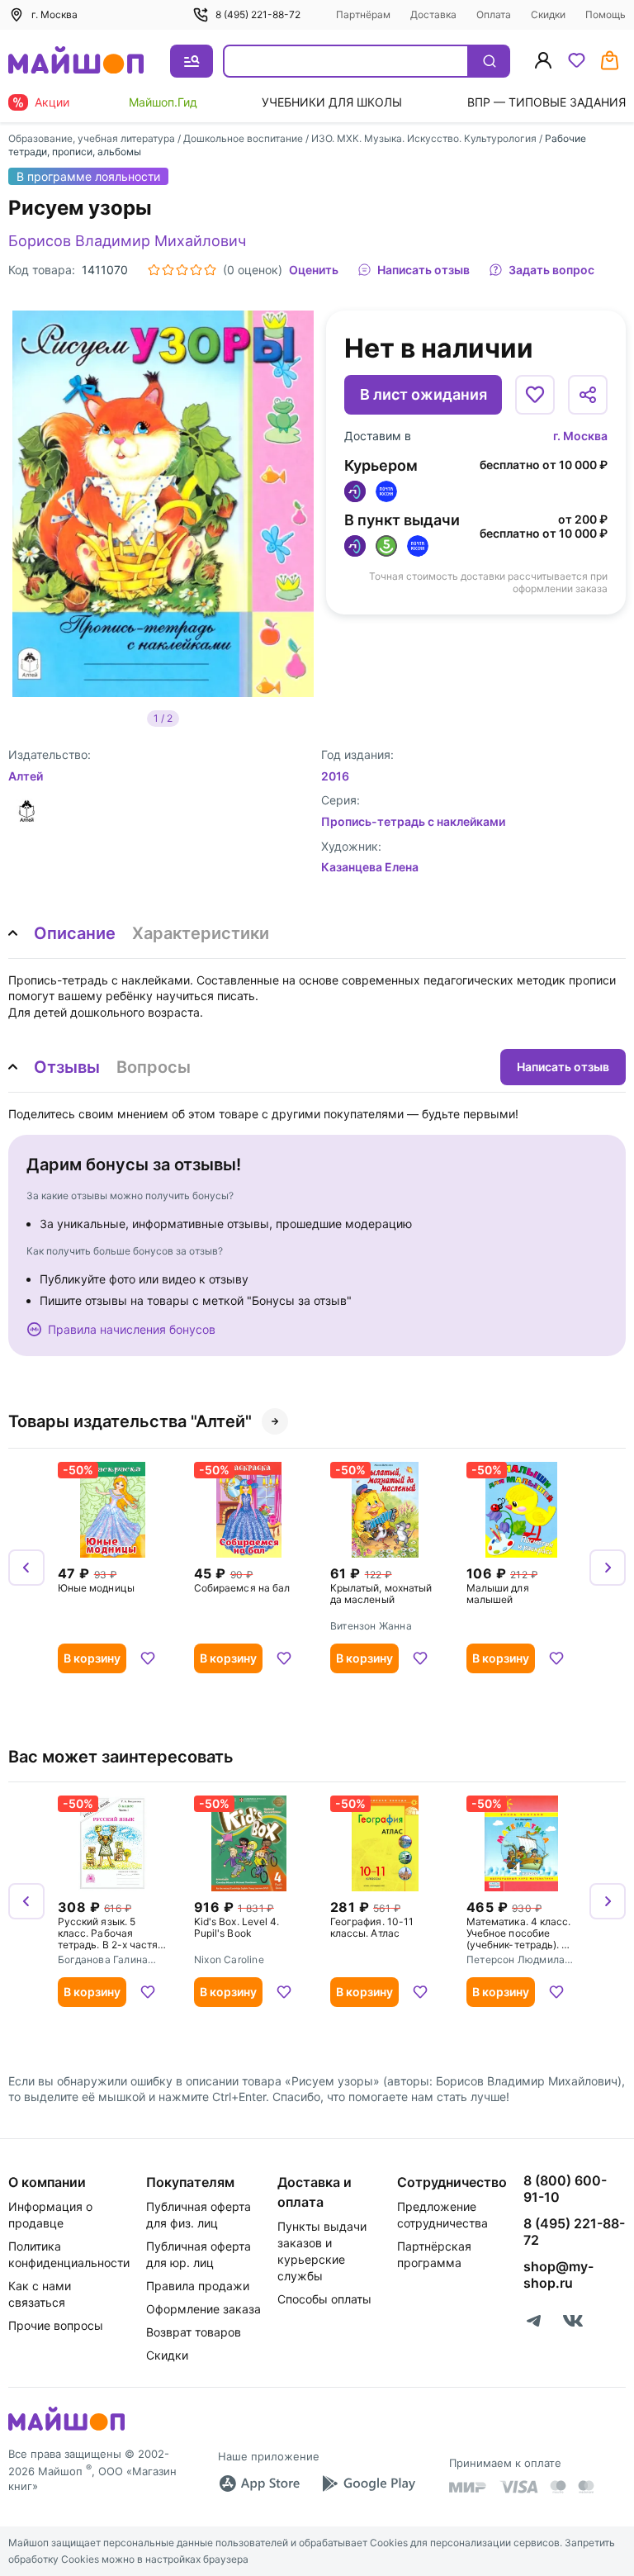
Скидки (548, 14)
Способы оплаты (324, 2299)
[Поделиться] (588, 395)
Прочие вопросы (56, 2325)
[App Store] (259, 2483)
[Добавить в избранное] (535, 395)
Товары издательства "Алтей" (130, 1421)
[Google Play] (368, 2483)
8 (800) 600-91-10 (565, 2189)
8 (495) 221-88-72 (258, 14)
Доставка (433, 14)
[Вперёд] (608, 1568)
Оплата (494, 14)
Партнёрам (363, 14)
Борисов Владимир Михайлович (127, 241)
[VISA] (518, 2487)
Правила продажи (198, 2286)
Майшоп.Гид (163, 102)
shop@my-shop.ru (558, 2275)
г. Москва (580, 436)
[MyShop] (66, 2429)
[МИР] (468, 2487)
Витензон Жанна (371, 1626)
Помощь (606, 14)
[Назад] (26, 1568)
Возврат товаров (194, 2332)
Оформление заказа (203, 2309)
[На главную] (76, 62)
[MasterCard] (558, 2487)
